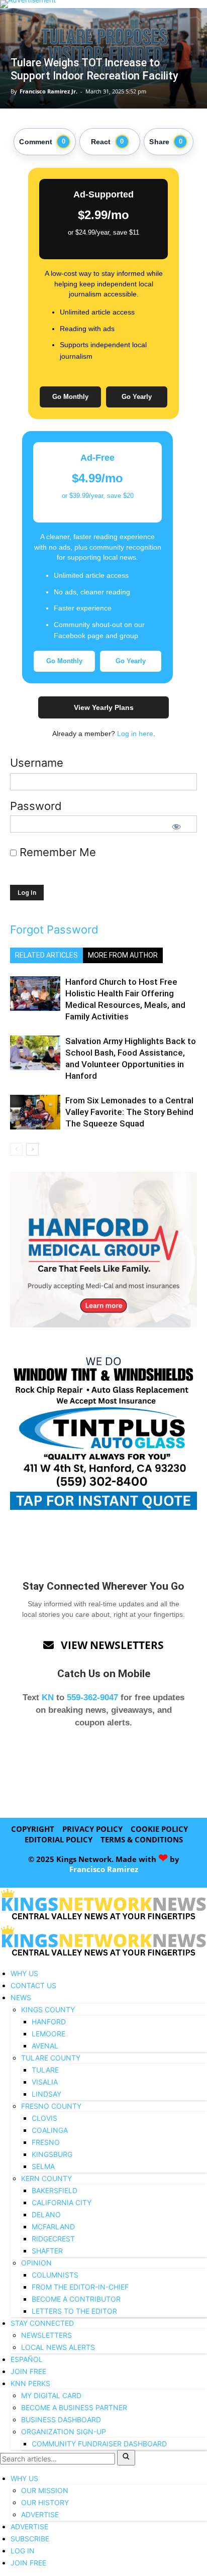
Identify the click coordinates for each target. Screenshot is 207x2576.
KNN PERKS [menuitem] (30, 2383)
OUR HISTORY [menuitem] (45, 2502)
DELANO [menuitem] (46, 2214)
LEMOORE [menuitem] (48, 2034)
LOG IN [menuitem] (23, 2551)
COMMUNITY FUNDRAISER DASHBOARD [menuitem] (99, 2444)
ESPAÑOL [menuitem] (27, 2359)
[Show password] (176, 827)
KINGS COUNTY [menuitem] (48, 2010)
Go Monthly (70, 397)
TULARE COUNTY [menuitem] (51, 2058)
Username (37, 763)
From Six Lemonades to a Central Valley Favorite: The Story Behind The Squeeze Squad (129, 1112)
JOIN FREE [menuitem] (28, 2371)
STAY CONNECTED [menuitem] (42, 2323)
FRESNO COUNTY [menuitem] (51, 2106)
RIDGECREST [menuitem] (53, 2239)
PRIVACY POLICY (92, 1829)
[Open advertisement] (103, 4)
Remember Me (56, 852)
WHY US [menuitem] (24, 1973)
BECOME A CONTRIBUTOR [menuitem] (76, 2299)
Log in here (135, 734)
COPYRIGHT (33, 1829)
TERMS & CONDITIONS (142, 1839)
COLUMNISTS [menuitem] (55, 2275)
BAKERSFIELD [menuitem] (55, 2190)
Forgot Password (54, 930)
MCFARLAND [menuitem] (53, 2227)
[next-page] (32, 1149)
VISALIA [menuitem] (45, 2082)
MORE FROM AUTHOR (123, 955)
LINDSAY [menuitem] (46, 2094)
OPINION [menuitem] (36, 2263)
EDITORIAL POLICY (59, 1839)
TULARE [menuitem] (45, 2070)
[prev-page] (16, 1149)
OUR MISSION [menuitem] (45, 2490)
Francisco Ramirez (104, 1869)
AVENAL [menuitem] (45, 2046)
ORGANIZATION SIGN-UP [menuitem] (64, 2432)
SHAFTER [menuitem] (47, 2251)
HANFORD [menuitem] (49, 2022)
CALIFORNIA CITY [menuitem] (62, 2202)
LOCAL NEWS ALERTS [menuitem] (58, 2347)
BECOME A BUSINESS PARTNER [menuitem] (74, 2407)
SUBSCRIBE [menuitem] (30, 2539)
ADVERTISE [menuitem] (40, 2514)
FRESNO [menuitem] (46, 2142)
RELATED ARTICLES (46, 955)
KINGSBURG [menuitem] (52, 2154)
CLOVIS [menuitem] (44, 2118)
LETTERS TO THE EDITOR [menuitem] (74, 2311)
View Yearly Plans (104, 707)
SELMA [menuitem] (43, 2166)
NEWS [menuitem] (21, 1997)
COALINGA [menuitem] (50, 2130)
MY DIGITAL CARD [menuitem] (51, 2395)
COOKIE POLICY (159, 1829)
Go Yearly (137, 397)
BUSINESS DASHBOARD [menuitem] (61, 2419)
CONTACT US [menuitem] (33, 1985)
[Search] (126, 2458)
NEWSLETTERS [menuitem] (46, 2335)
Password (36, 806)
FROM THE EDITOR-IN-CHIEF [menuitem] (80, 2287)
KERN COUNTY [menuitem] (46, 2178)
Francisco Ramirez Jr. (48, 91)
